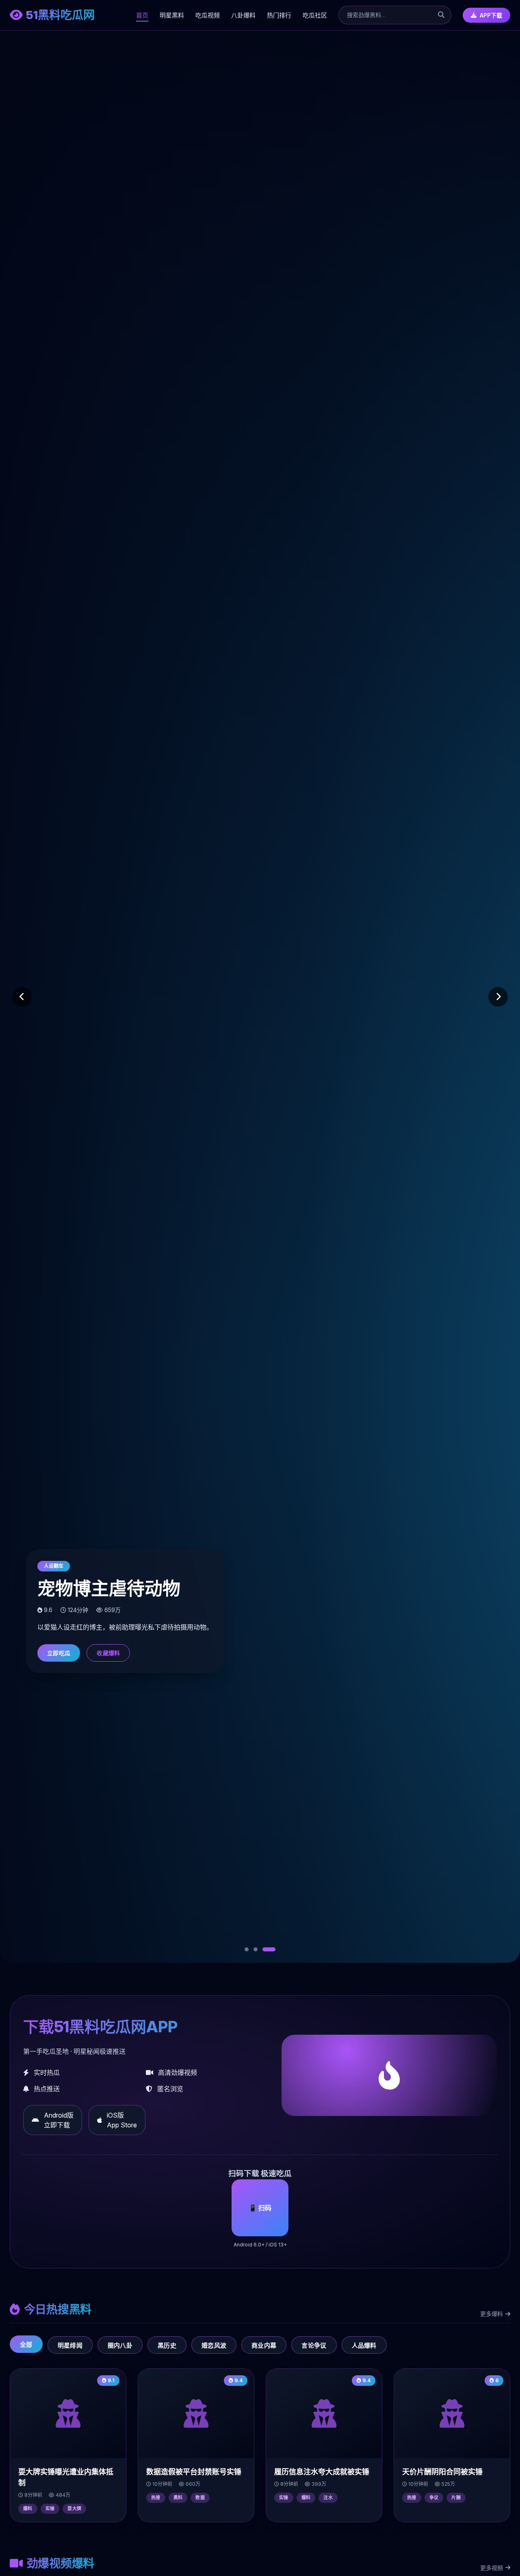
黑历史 (167, 2345)
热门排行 (279, 15)
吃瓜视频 (208, 15)
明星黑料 (172, 15)
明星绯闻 (70, 2345)
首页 (142, 15)
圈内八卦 (120, 2345)
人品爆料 (364, 2345)
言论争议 (314, 2345)
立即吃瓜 (59, 1653)
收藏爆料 (108, 1653)
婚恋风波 (214, 2345)
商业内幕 (264, 2345)
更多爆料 (492, 2314)
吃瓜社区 (315, 15)
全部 (26, 2345)
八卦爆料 (243, 15)
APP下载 (491, 15)
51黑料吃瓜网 (60, 15)
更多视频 (492, 2568)
